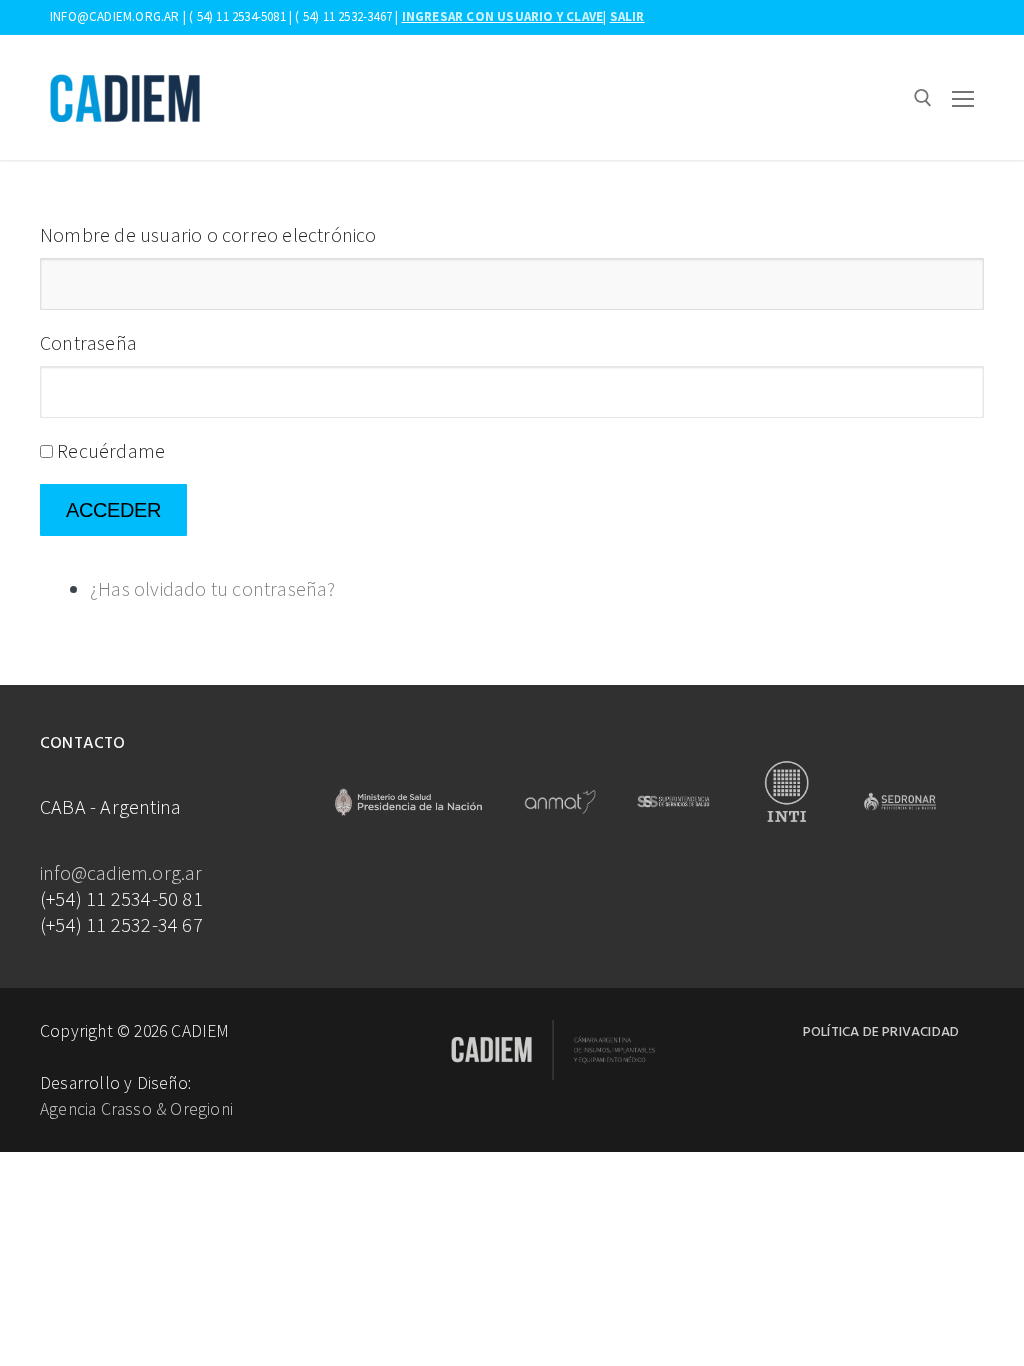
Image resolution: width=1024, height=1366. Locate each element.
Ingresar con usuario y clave (503, 16)
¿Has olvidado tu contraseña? (213, 588)
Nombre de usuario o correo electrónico (208, 234)
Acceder (113, 510)
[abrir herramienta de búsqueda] (923, 98)
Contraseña (88, 342)
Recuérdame (111, 450)
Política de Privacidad (881, 1032)
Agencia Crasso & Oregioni (136, 1109)
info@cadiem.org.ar (121, 872)
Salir (627, 16)
